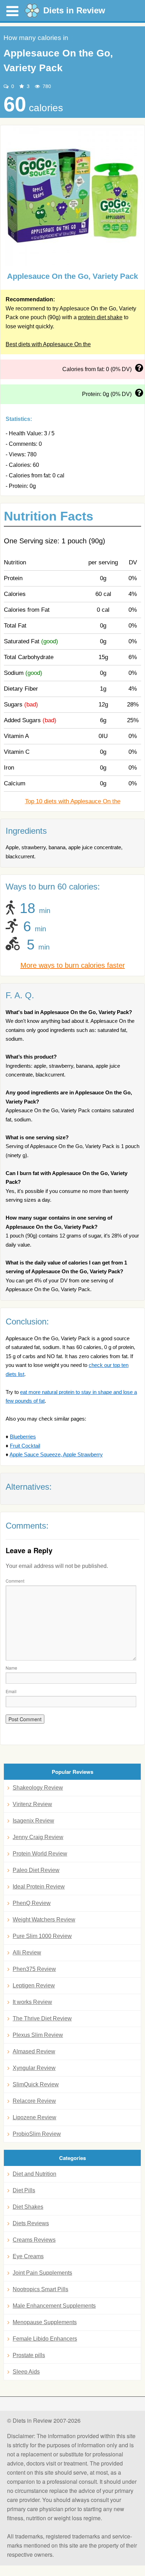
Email (11, 1691)
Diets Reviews (31, 2223)
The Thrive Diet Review (42, 2018)
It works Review (32, 2002)
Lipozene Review (34, 2117)
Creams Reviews (34, 2240)
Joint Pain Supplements (42, 2273)
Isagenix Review (33, 1821)
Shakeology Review (38, 1788)
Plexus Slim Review (38, 2035)
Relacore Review (34, 2101)
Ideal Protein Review (39, 1887)
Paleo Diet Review (36, 1870)
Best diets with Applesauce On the (48, 344)
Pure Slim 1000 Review (42, 1936)
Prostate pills (29, 2355)
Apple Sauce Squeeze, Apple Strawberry (56, 1454)
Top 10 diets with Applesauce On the (73, 801)
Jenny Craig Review (38, 1837)
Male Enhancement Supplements (54, 2306)
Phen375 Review (34, 1969)
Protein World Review (40, 1854)
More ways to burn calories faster (73, 965)
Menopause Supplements (45, 2322)
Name (11, 1668)
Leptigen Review (34, 1985)
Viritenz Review (32, 1804)
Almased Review (34, 2051)
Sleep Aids (26, 2372)
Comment (15, 1581)
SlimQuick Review (36, 2084)
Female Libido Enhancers (45, 2339)
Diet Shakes (28, 2207)
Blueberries (23, 1437)
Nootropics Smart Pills (40, 2289)
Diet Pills (24, 2190)
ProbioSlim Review (37, 2134)
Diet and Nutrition (34, 2174)
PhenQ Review (32, 1903)
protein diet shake (100, 317)
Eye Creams (28, 2256)
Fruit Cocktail (25, 1446)
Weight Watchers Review (44, 1920)
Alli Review (27, 1953)
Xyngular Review (34, 2068)
